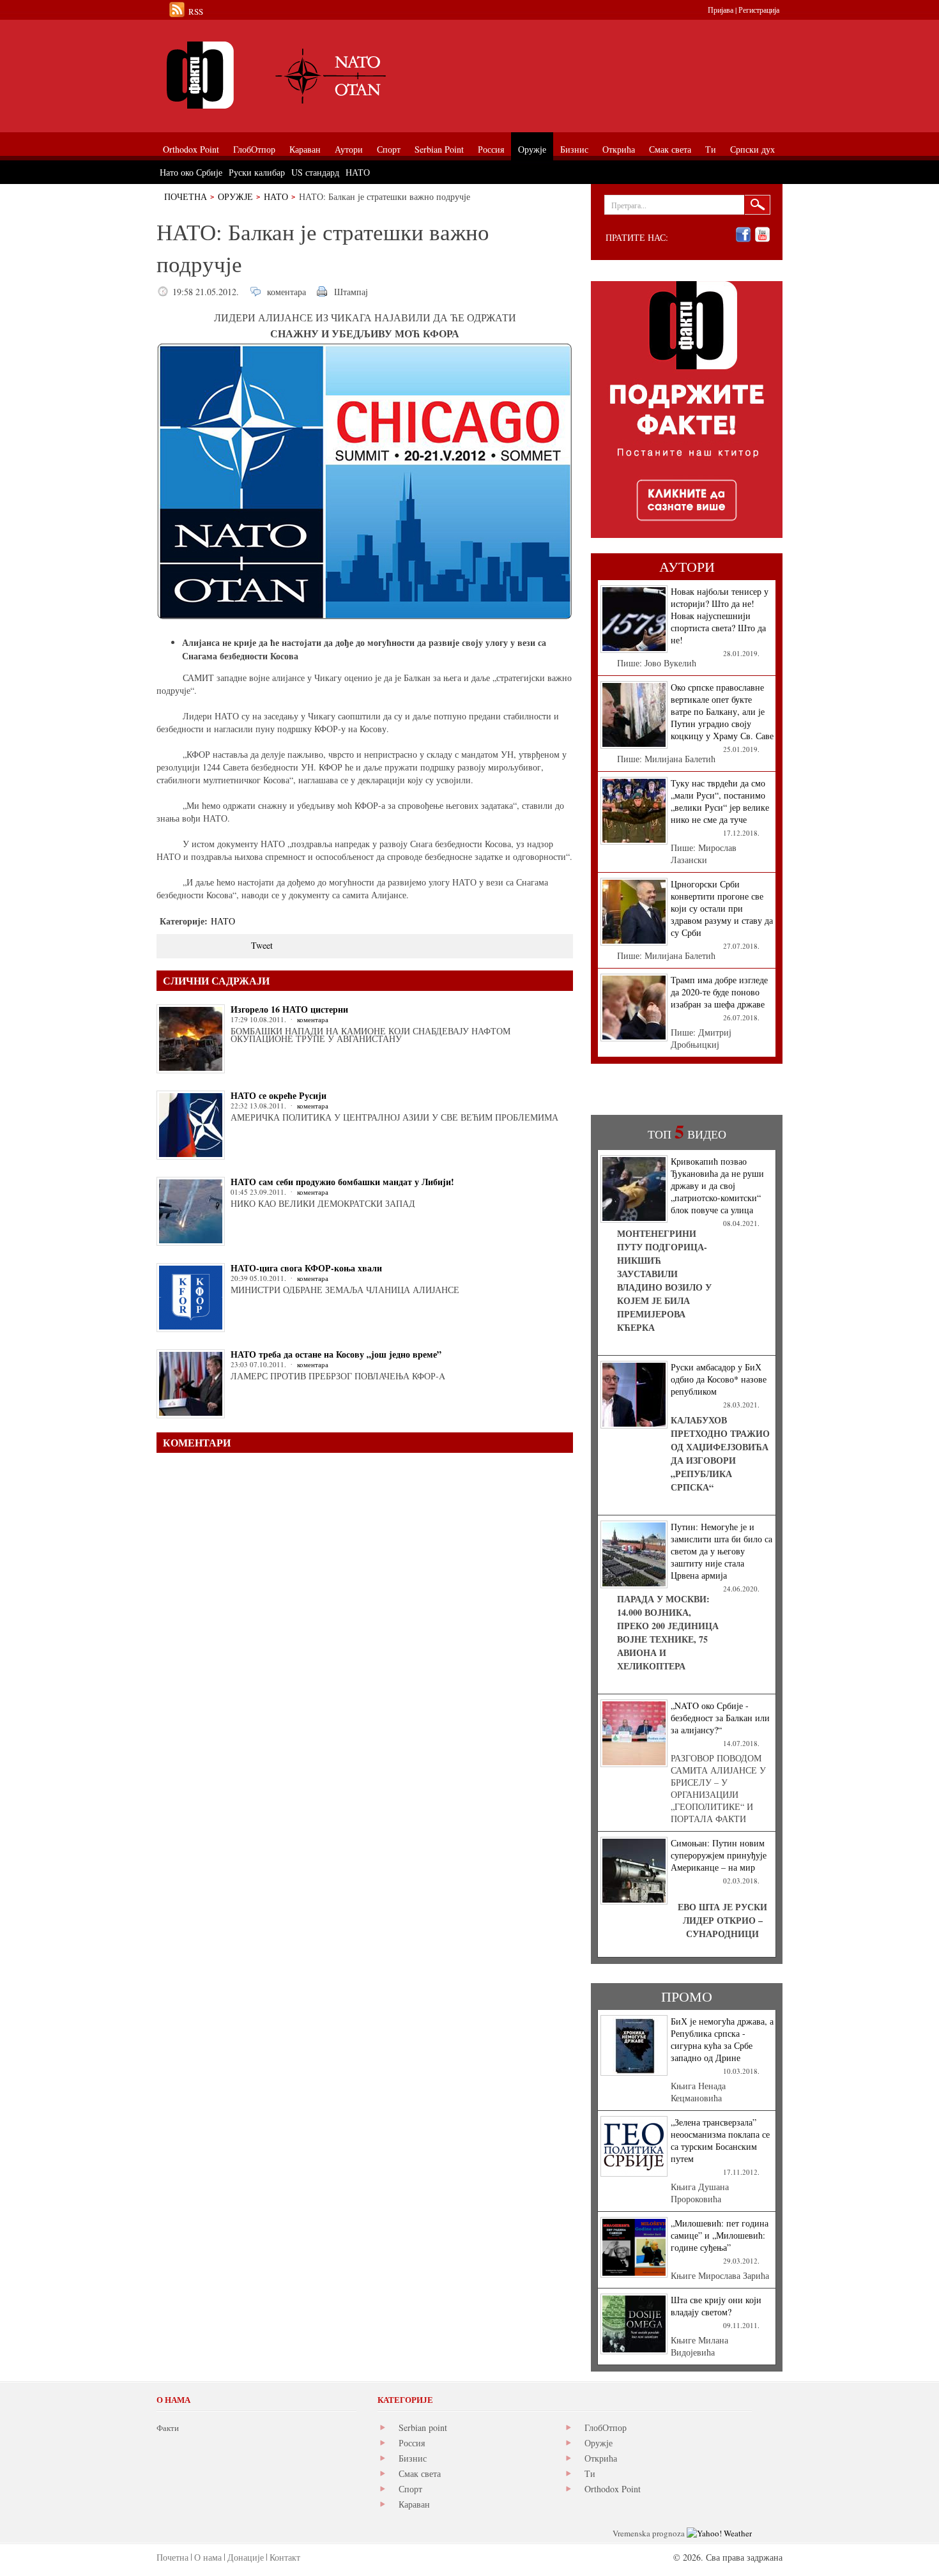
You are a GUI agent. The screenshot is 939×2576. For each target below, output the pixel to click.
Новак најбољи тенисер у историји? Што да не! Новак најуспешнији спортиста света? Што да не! (720, 616)
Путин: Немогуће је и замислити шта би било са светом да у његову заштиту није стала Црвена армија (721, 1551)
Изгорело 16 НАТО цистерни (289, 1009)
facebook (743, 235)
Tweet (262, 945)
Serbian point (423, 2427)
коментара (286, 292)
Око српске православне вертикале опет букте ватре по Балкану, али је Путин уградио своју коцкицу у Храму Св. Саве (722, 711)
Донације (246, 2557)
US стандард (315, 172)
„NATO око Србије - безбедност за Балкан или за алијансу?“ (720, 1718)
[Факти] (300, 75)
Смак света (420, 2473)
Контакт (285, 2557)
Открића (601, 2458)
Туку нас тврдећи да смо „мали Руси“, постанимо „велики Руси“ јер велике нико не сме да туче (720, 801)
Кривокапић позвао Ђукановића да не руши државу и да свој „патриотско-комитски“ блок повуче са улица (717, 1185)
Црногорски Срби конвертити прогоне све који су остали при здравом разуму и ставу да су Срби (722, 908)
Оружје (235, 196)
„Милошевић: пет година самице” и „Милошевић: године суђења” (720, 2235)
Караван (414, 2504)
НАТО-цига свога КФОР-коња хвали (306, 1268)
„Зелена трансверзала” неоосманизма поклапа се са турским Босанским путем (720, 2140)
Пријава (721, 10)
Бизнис (413, 2458)
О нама (208, 2557)
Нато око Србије (191, 172)
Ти (590, 2473)
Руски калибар (257, 172)
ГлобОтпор (606, 2427)
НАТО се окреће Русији (279, 1095)
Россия (412, 2443)
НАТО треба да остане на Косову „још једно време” (336, 1354)
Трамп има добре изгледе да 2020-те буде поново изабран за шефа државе (719, 992)
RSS (196, 11)
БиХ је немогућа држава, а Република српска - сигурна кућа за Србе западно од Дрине (722, 2039)
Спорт (410, 2489)
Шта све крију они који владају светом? (716, 2306)
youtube (762, 235)
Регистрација (759, 10)
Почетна (186, 196)
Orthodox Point (613, 2489)
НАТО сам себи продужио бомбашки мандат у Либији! (342, 1182)
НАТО (276, 196)
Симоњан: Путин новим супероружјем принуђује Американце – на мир (719, 1855)
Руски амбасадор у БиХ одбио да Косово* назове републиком (719, 1379)
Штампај (351, 292)
